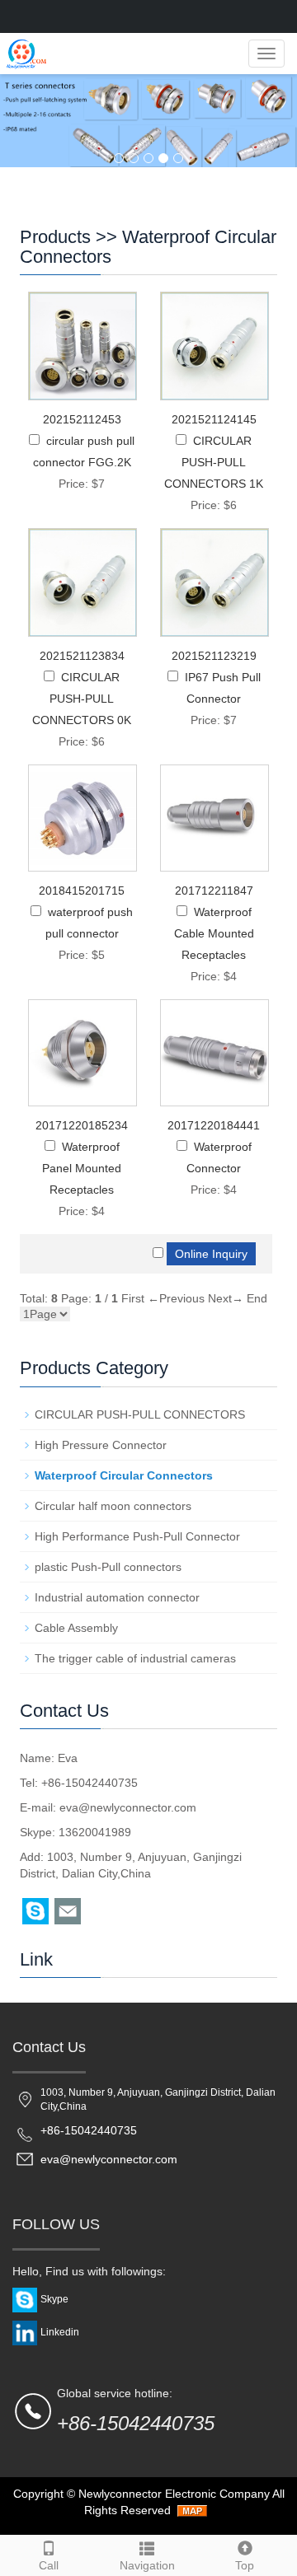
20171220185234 (82, 1125)
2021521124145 (214, 419)
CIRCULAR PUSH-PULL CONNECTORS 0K (82, 699)
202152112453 (82, 419)
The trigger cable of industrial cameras (135, 1658)
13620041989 (95, 1832)
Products (55, 237)
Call (49, 2565)
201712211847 (214, 891)
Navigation (147, 2565)
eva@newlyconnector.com (128, 1807)
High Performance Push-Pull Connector (137, 1536)
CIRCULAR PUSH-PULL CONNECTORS (140, 1414)
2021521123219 (214, 656)
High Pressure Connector (101, 1445)
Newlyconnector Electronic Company (174, 2494)
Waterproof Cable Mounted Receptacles (214, 933)
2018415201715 (82, 891)
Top (245, 2565)
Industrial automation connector (117, 1597)
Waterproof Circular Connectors (148, 247)
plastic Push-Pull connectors (108, 1567)
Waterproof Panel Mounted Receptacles (82, 1168)
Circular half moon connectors (113, 1506)
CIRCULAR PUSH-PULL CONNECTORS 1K (214, 462)
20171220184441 (214, 1125)
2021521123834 (82, 656)
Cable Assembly (76, 1628)
